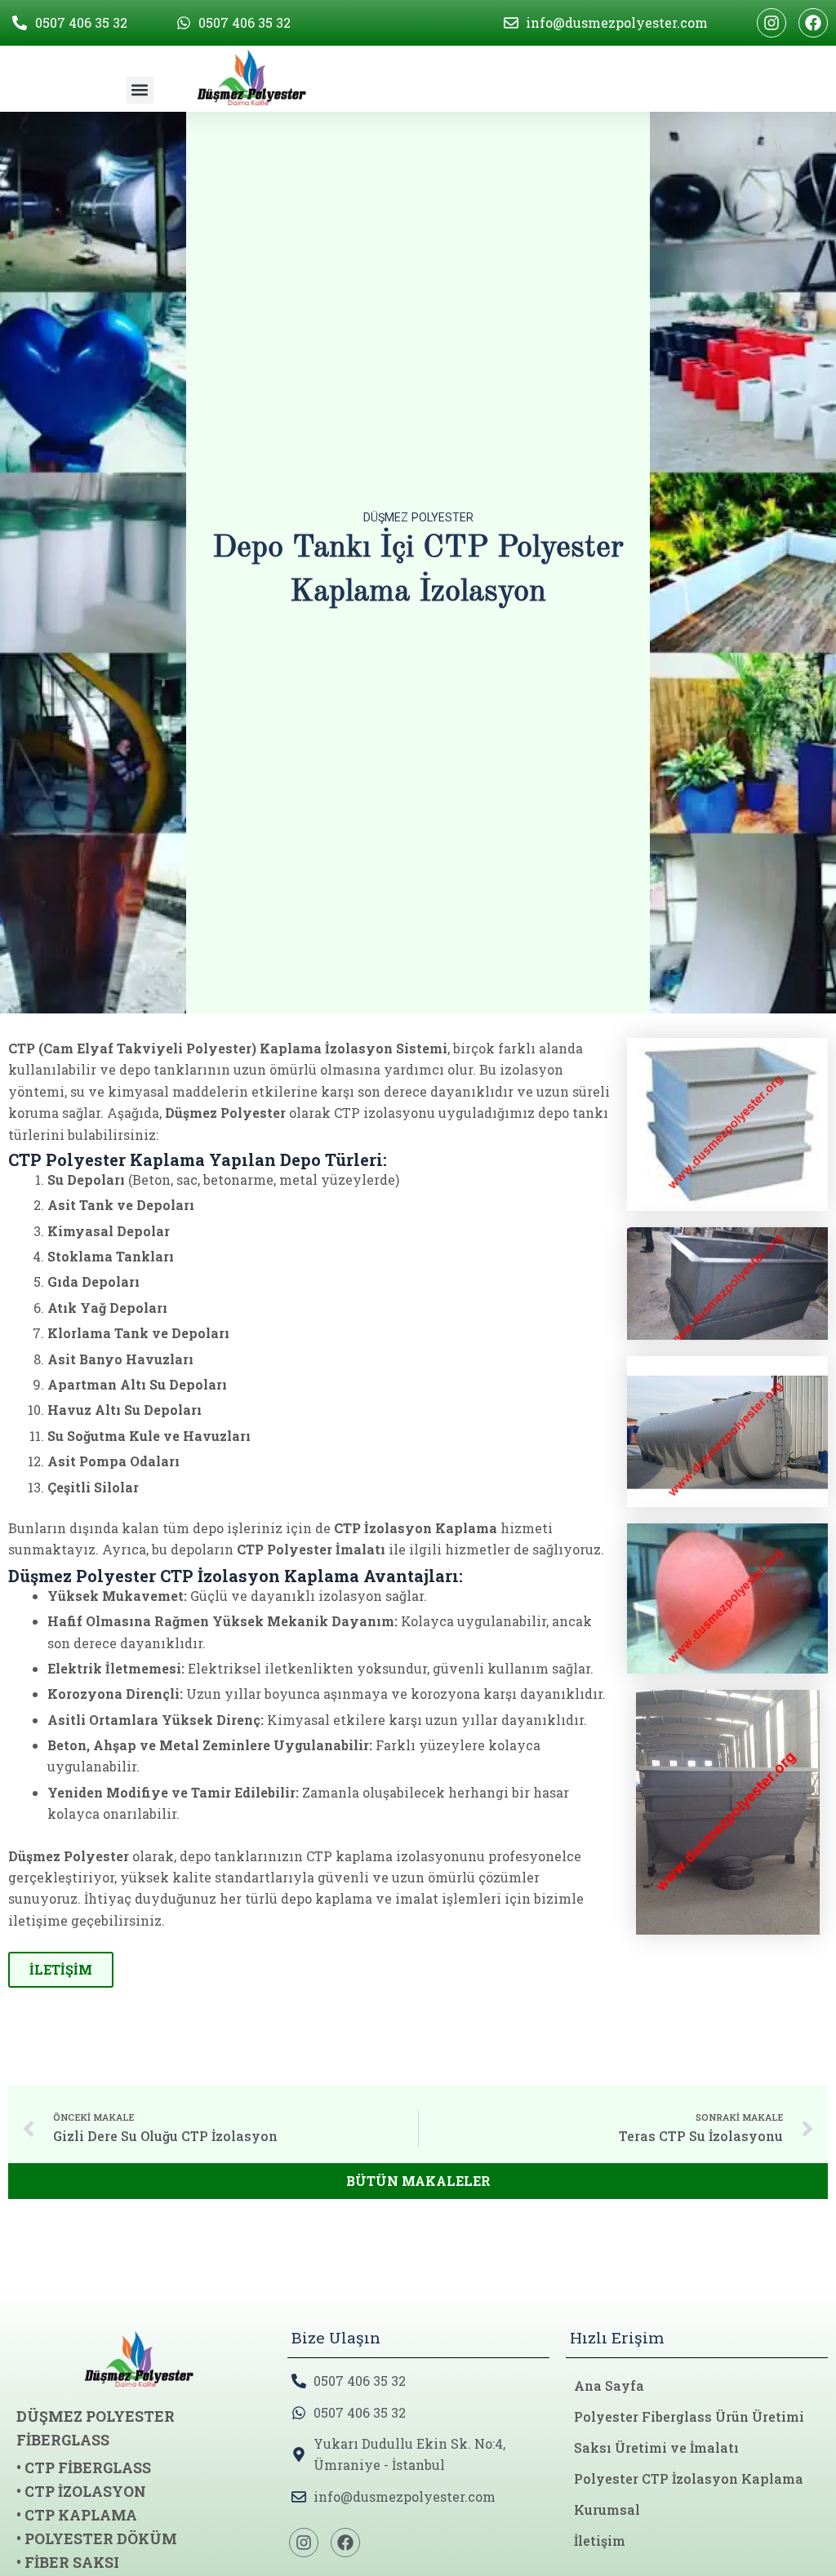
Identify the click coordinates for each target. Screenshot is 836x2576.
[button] (140, 90)
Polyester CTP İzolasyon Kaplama (689, 2478)
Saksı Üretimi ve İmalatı (656, 2447)
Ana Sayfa (609, 2385)
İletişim (600, 2541)
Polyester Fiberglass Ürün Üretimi (689, 2416)
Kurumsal (607, 2509)
